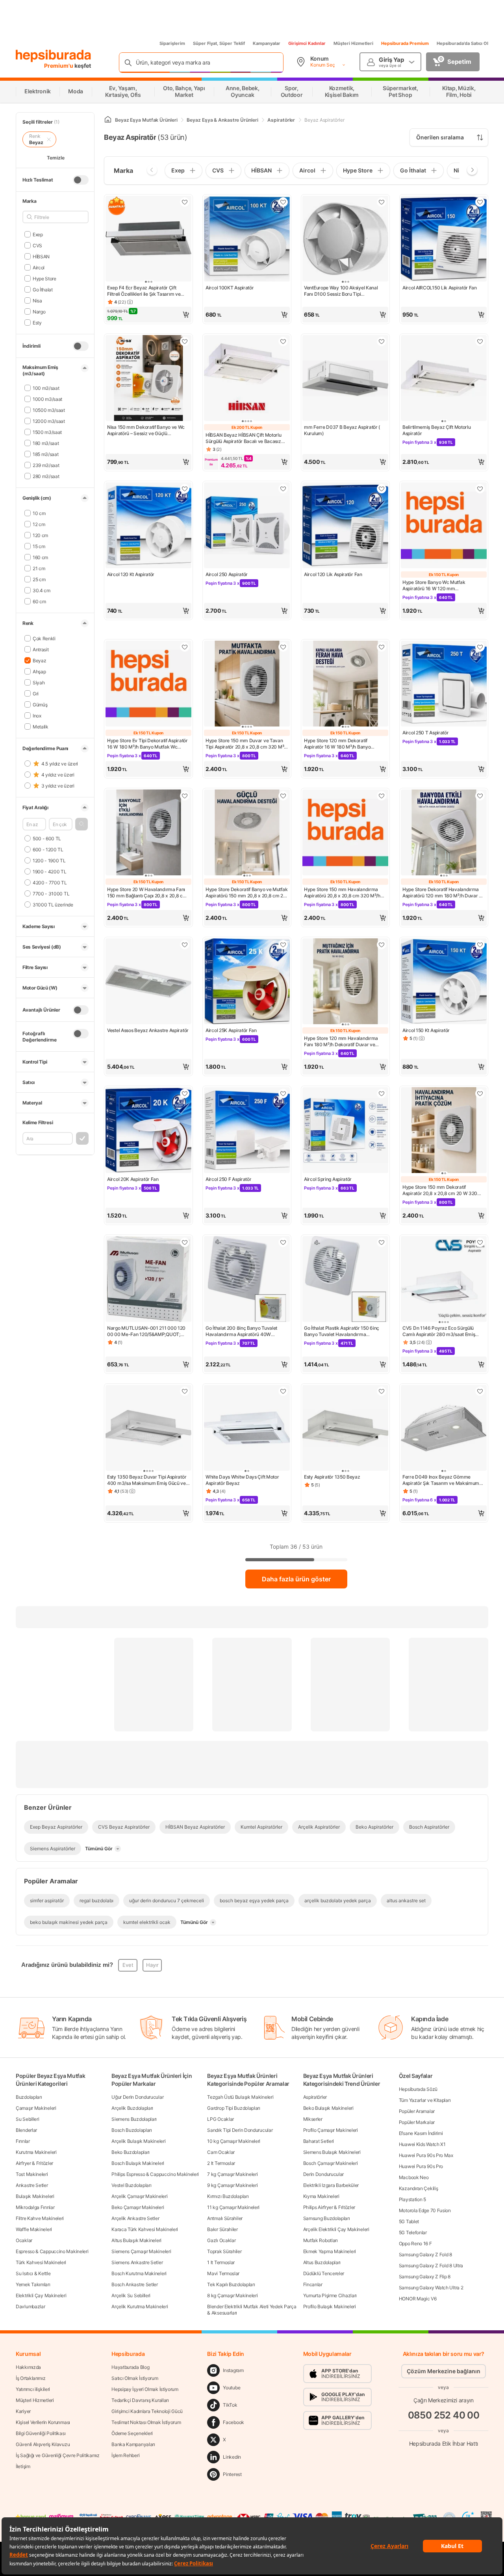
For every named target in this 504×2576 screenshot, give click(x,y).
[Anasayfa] (108, 120)
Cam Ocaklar (221, 2152)
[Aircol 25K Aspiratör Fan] (247, 982)
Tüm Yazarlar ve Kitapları (425, 2100)
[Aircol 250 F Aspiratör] (247, 1131)
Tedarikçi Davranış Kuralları (140, 2400)
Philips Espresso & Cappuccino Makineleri (155, 2174)
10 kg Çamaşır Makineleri (234, 2141)
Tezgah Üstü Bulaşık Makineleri (240, 2097)
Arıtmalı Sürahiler (225, 2218)
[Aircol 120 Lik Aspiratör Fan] (345, 526)
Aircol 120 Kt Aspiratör (131, 574)
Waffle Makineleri (34, 2229)
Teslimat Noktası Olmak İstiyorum (146, 2422)
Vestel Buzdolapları (131, 2185)
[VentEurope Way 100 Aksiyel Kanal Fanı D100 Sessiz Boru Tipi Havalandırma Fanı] (345, 239)
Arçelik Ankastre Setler (135, 2218)
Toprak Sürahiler (224, 2251)
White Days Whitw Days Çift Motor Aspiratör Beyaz (242, 1480)
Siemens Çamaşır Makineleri (141, 2251)
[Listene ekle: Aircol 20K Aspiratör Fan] (185, 1093)
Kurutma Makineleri (36, 2152)
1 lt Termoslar (221, 2262)
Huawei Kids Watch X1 (422, 2144)
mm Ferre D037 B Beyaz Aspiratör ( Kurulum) (342, 430)
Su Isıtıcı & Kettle (33, 2273)
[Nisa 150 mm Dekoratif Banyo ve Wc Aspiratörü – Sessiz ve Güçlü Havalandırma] (148, 379)
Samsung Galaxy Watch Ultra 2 (431, 2288)
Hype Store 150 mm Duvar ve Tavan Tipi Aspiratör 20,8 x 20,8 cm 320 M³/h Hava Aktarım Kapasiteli (247, 744)
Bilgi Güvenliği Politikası (41, 2433)
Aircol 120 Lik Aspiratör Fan (333, 574)
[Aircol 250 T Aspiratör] (444, 684)
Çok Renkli (44, 638)
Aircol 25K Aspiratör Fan (231, 1030)
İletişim (23, 2466)
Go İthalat (43, 289)
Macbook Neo (414, 2177)
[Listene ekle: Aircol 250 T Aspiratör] (480, 647)
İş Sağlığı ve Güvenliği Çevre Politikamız (58, 2455)
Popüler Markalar (417, 2122)
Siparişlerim (172, 43)
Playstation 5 (412, 2199)
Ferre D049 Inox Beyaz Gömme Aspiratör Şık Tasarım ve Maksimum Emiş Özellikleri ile (441, 1480)
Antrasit (41, 649)
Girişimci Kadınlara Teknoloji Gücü (147, 2411)
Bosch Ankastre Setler (135, 2284)
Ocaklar (24, 2240)
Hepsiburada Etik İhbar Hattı (444, 2443)
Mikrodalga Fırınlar (35, 2207)
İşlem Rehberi (125, 2455)
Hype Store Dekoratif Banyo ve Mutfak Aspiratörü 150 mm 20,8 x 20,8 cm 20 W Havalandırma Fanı (246, 893)
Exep (38, 234)
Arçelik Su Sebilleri (131, 2295)
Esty (37, 322)
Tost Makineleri (32, 2174)
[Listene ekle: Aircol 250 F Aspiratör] (283, 1093)
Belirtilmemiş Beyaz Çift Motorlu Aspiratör (436, 430)
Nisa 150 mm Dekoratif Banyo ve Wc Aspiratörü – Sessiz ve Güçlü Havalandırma (146, 430)
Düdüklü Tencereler (324, 2273)
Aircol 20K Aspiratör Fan (133, 1179)
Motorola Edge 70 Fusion (425, 2210)
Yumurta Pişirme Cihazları (330, 2295)
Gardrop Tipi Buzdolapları (234, 2108)
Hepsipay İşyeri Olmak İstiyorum (145, 2389)
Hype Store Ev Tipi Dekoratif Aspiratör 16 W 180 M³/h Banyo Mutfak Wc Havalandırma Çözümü (147, 744)
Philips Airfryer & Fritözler (329, 2207)
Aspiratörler (315, 2097)
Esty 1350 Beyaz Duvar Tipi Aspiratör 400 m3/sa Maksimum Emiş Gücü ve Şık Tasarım (147, 1480)
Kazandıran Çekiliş (419, 2188)
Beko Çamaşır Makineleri (138, 2207)
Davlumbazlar (30, 2306)
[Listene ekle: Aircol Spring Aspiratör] (382, 1093)
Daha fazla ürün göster (296, 1579)
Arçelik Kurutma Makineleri (140, 2306)
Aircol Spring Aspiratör (328, 1179)
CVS (37, 245)
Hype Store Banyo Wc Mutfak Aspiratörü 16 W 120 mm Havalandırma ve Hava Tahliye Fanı (440, 586)
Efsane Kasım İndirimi (421, 2133)
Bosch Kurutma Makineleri (139, 2273)
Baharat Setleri (319, 2141)
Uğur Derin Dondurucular (137, 2097)
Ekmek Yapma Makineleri (330, 2251)
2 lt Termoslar (221, 2163)
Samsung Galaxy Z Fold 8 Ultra (431, 2266)
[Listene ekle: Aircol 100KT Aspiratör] (283, 202)
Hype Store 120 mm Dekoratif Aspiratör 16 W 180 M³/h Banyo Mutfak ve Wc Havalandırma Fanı (339, 744)
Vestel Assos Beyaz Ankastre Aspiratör (148, 1030)
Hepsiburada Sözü (418, 2089)
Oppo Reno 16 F (415, 2243)
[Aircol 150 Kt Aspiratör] (444, 982)
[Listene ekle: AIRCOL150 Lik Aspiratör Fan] (480, 202)
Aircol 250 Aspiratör (227, 574)
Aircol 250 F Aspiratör (228, 1179)
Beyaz (39, 660)
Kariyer (23, 2411)
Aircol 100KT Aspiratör (230, 288)
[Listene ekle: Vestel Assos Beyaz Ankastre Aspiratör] (185, 945)
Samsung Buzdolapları (327, 2218)
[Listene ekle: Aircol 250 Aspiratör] (283, 489)
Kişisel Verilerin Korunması (43, 2422)
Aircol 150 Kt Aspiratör (426, 1030)
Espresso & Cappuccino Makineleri (52, 2251)
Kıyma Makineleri (321, 2196)
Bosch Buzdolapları (132, 2130)
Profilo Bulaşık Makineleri (330, 2306)
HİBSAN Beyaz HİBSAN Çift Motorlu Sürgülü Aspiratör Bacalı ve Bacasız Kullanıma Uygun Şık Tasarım (243, 438)
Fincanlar (313, 2284)
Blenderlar (26, 2130)
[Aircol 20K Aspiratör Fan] (148, 1131)
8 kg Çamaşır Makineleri (232, 2295)
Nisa (37, 300)
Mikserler (313, 2119)
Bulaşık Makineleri (35, 2196)
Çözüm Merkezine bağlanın (444, 2371)
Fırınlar (23, 2141)
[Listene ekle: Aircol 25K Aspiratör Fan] (283, 945)
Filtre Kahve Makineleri (40, 2218)
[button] (82, 824)
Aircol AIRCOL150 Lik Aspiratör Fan (440, 288)
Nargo (39, 311)
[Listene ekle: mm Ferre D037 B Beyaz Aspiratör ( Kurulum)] (382, 341)
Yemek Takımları (33, 2284)
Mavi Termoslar (223, 2273)
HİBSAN (41, 256)
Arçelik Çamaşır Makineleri (139, 2196)
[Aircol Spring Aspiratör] (345, 1131)
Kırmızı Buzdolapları (228, 2196)
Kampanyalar (267, 43)
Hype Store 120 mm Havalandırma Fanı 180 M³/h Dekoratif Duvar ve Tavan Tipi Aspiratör (341, 1042)
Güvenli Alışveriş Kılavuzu (43, 2444)
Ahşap (39, 671)
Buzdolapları (29, 2097)
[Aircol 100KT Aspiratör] (247, 239)
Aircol (39, 267)
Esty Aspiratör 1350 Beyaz (332, 1477)
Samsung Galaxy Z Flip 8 (425, 2277)
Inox (37, 715)
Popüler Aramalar (417, 2111)
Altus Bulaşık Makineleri (136, 2240)
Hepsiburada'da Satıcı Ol (462, 43)
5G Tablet (409, 2221)
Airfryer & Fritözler (34, 2163)
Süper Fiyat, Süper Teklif (219, 43)
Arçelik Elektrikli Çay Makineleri (336, 2229)
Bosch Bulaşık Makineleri (138, 2163)
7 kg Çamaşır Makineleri (232, 2174)
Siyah (39, 682)
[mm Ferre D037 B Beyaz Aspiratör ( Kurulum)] (345, 379)
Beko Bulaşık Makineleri (328, 2108)
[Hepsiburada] (53, 56)
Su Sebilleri (27, 2119)
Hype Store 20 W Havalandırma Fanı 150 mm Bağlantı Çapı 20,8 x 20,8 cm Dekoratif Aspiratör (147, 893)
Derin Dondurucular (324, 2174)
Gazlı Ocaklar (221, 2240)
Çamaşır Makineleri (36, 2108)
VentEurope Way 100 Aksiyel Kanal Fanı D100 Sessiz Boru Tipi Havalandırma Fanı (341, 291)
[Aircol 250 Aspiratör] (247, 526)
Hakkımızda (28, 2367)
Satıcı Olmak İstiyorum (135, 2378)
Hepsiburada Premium (405, 43)
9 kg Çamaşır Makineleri (232, 2185)
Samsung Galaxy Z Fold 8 (425, 2254)
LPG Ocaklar (220, 2119)
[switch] (81, 180)
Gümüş (40, 704)
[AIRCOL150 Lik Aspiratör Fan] (444, 239)
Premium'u (59, 66)
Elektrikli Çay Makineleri (41, 2295)
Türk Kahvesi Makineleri (41, 2262)
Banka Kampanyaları (133, 2444)
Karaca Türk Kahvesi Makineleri (145, 2229)
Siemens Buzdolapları (134, 2119)
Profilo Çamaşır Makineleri (331, 2130)
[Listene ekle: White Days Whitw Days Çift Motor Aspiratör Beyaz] (283, 1391)
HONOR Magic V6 (418, 2299)
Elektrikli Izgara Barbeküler (331, 2185)
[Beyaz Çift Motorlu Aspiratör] (444, 379)
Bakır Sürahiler (222, 2229)
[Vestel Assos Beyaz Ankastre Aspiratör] (148, 982)
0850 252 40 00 (444, 2415)
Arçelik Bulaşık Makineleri (138, 2141)
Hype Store (44, 278)
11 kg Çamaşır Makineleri (233, 2207)
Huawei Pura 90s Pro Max (426, 2155)
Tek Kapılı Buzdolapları (231, 2284)
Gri (36, 693)
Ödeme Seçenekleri (132, 2433)
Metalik (41, 726)
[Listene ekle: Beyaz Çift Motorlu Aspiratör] (480, 341)
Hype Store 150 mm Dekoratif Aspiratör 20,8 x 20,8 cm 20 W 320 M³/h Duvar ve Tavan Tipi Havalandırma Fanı (440, 1190)
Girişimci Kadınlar (307, 43)
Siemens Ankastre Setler (137, 2262)
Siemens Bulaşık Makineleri (332, 2152)
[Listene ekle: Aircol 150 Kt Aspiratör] (480, 945)
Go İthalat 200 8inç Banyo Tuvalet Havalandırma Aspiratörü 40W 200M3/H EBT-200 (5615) (241, 1331)
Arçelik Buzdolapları (132, 2108)
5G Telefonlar (413, 2232)
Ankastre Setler (32, 2185)
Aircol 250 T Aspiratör (425, 733)
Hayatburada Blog (130, 2367)
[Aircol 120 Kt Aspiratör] (148, 526)
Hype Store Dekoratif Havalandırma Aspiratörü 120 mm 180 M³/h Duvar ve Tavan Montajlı (443, 893)
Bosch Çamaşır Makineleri (331, 2163)
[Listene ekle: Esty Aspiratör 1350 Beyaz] (382, 1391)
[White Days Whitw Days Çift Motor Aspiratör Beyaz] (247, 1429)
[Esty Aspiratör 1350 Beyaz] (345, 1429)
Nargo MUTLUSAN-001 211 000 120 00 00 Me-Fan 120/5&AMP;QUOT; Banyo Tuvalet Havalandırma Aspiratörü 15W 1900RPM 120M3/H (146, 1331)
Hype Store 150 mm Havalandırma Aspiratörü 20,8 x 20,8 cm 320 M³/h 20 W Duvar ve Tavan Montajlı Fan (342, 893)
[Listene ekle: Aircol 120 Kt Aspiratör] (185, 489)
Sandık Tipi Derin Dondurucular (240, 2130)
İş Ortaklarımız (31, 2378)
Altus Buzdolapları (322, 2262)
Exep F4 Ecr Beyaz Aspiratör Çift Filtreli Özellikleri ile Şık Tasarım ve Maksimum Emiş (144, 291)
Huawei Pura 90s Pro (421, 2166)
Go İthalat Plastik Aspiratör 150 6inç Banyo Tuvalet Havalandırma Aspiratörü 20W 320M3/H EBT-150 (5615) (342, 1331)
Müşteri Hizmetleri (353, 43)
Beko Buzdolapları (131, 2152)
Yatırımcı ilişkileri (33, 2389)
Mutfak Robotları (321, 2240)
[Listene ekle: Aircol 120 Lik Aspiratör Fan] (382, 489)
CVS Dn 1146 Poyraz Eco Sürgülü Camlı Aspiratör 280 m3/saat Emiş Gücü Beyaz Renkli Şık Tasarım (439, 1331)
